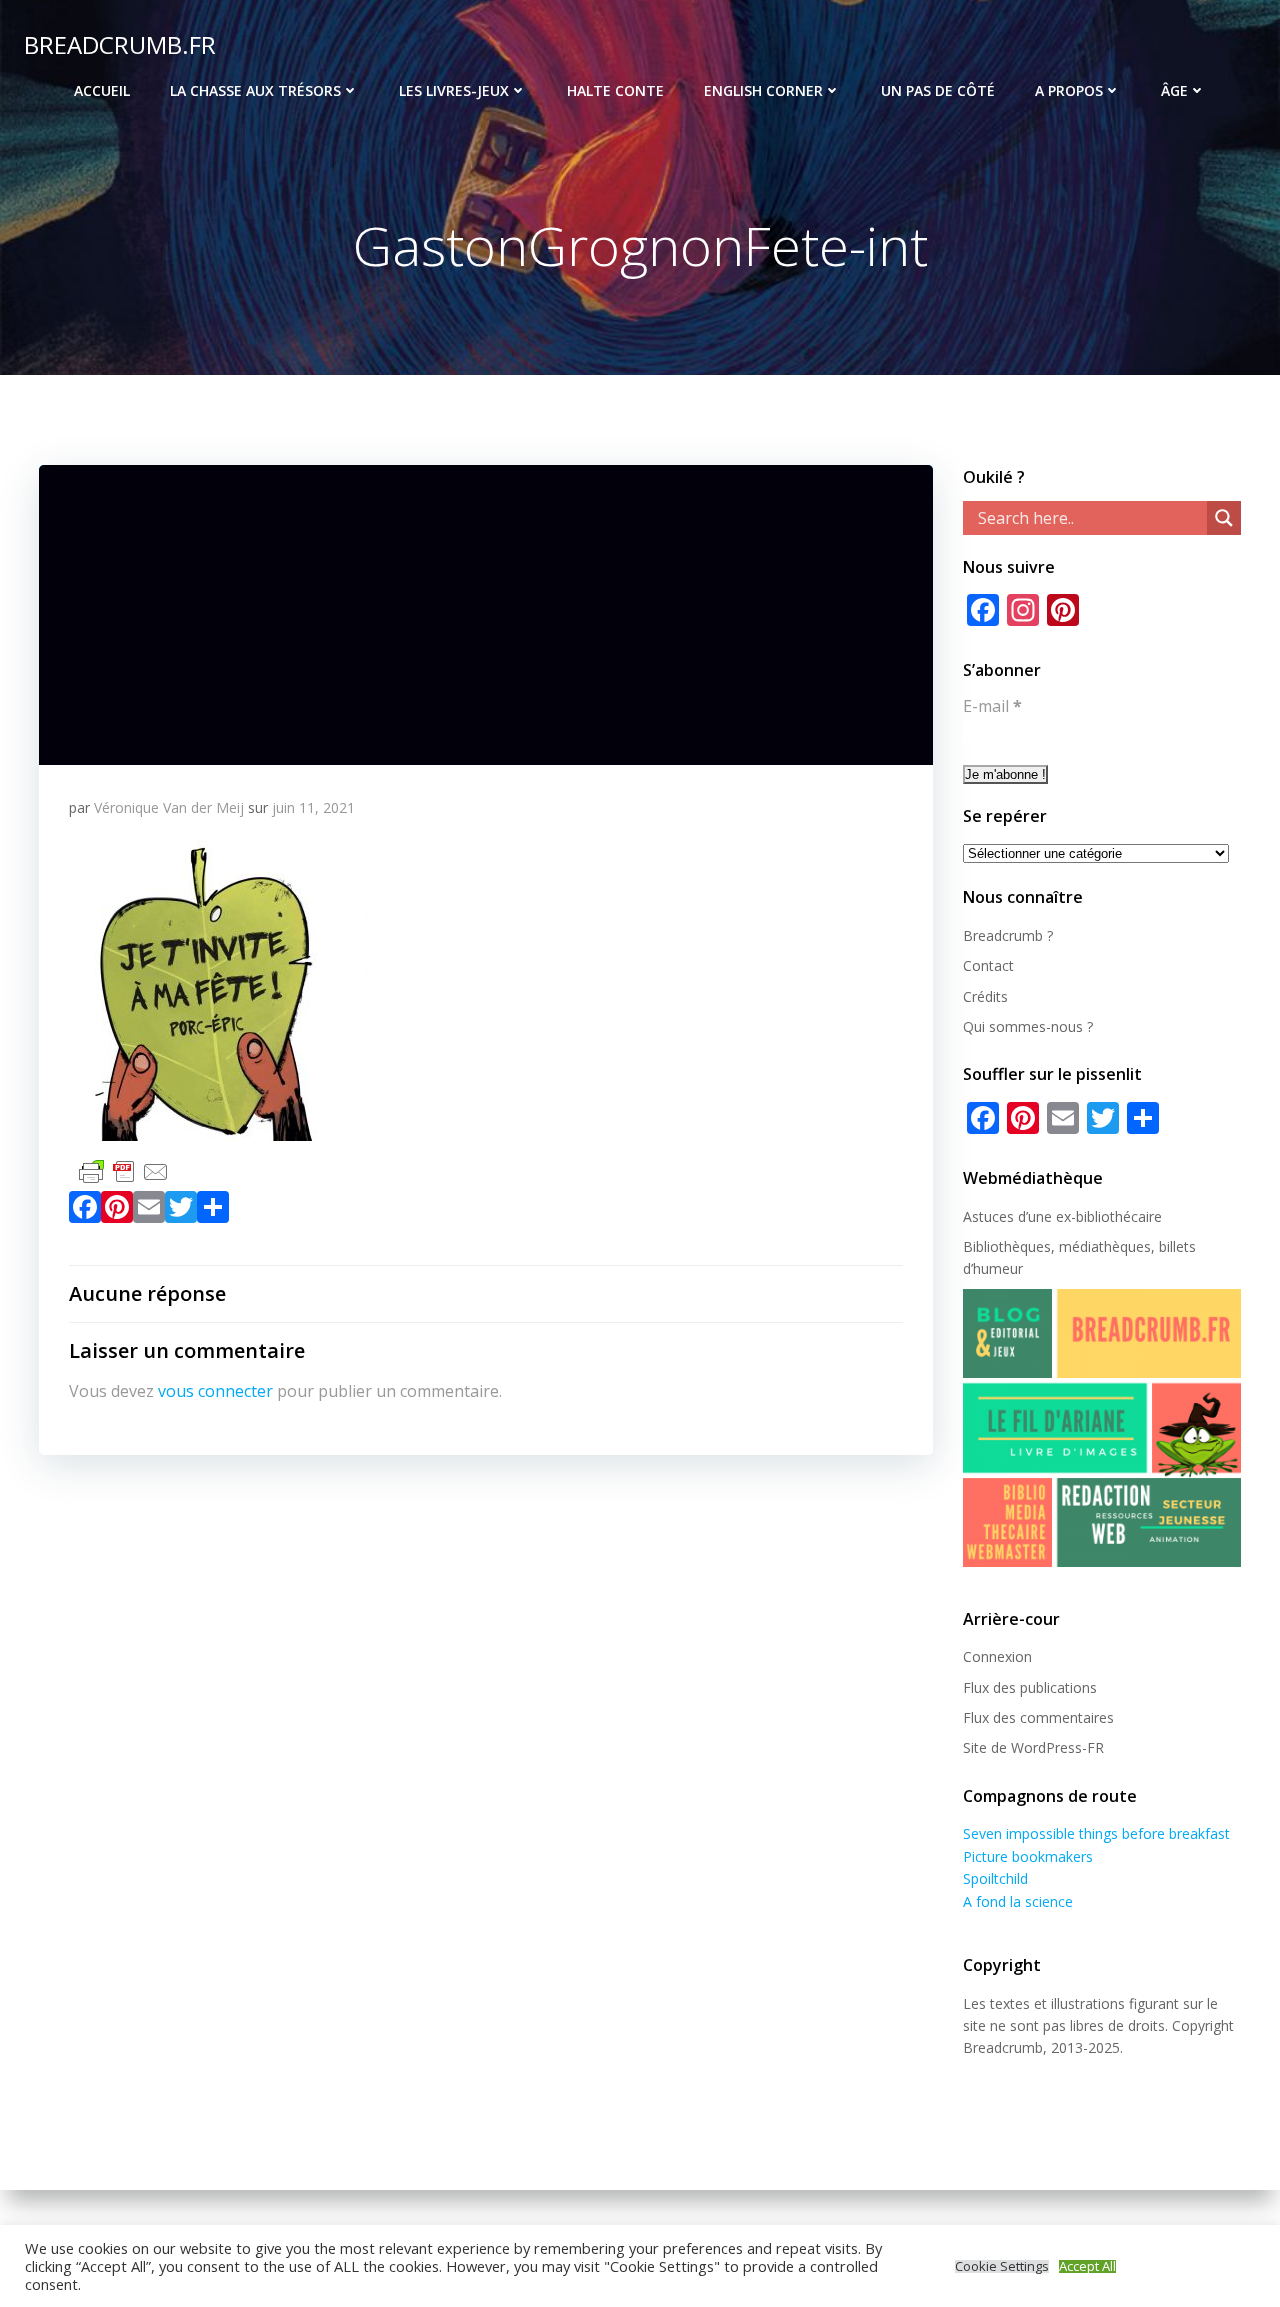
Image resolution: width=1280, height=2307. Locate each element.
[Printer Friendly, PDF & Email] (124, 1169)
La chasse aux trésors (255, 90)
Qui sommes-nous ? (1028, 1026)
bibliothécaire (1119, 1216)
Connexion (997, 1656)
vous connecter (215, 1391)
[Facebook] (85, 1211)
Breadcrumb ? (1008, 935)
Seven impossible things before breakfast (1096, 1833)
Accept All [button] (1087, 2266)
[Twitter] (181, 1211)
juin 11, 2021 (313, 807)
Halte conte (615, 90)
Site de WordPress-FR (1033, 1747)
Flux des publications (1030, 1687)
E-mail (992, 706)
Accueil (102, 90)
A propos (1069, 90)
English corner (763, 90)
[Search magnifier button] (1224, 518)
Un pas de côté (938, 90)
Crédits (985, 996)
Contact (988, 965)
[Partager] (213, 1211)
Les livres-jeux (454, 90)
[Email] (149, 1211)
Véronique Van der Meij (169, 807)
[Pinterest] (117, 1211)
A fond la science (1018, 1901)
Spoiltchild (995, 1878)
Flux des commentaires (1038, 1717)
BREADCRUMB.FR (120, 44)
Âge (1174, 90)
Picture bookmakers (1028, 1856)
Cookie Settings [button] (1002, 2266)
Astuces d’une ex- (1019, 1216)
